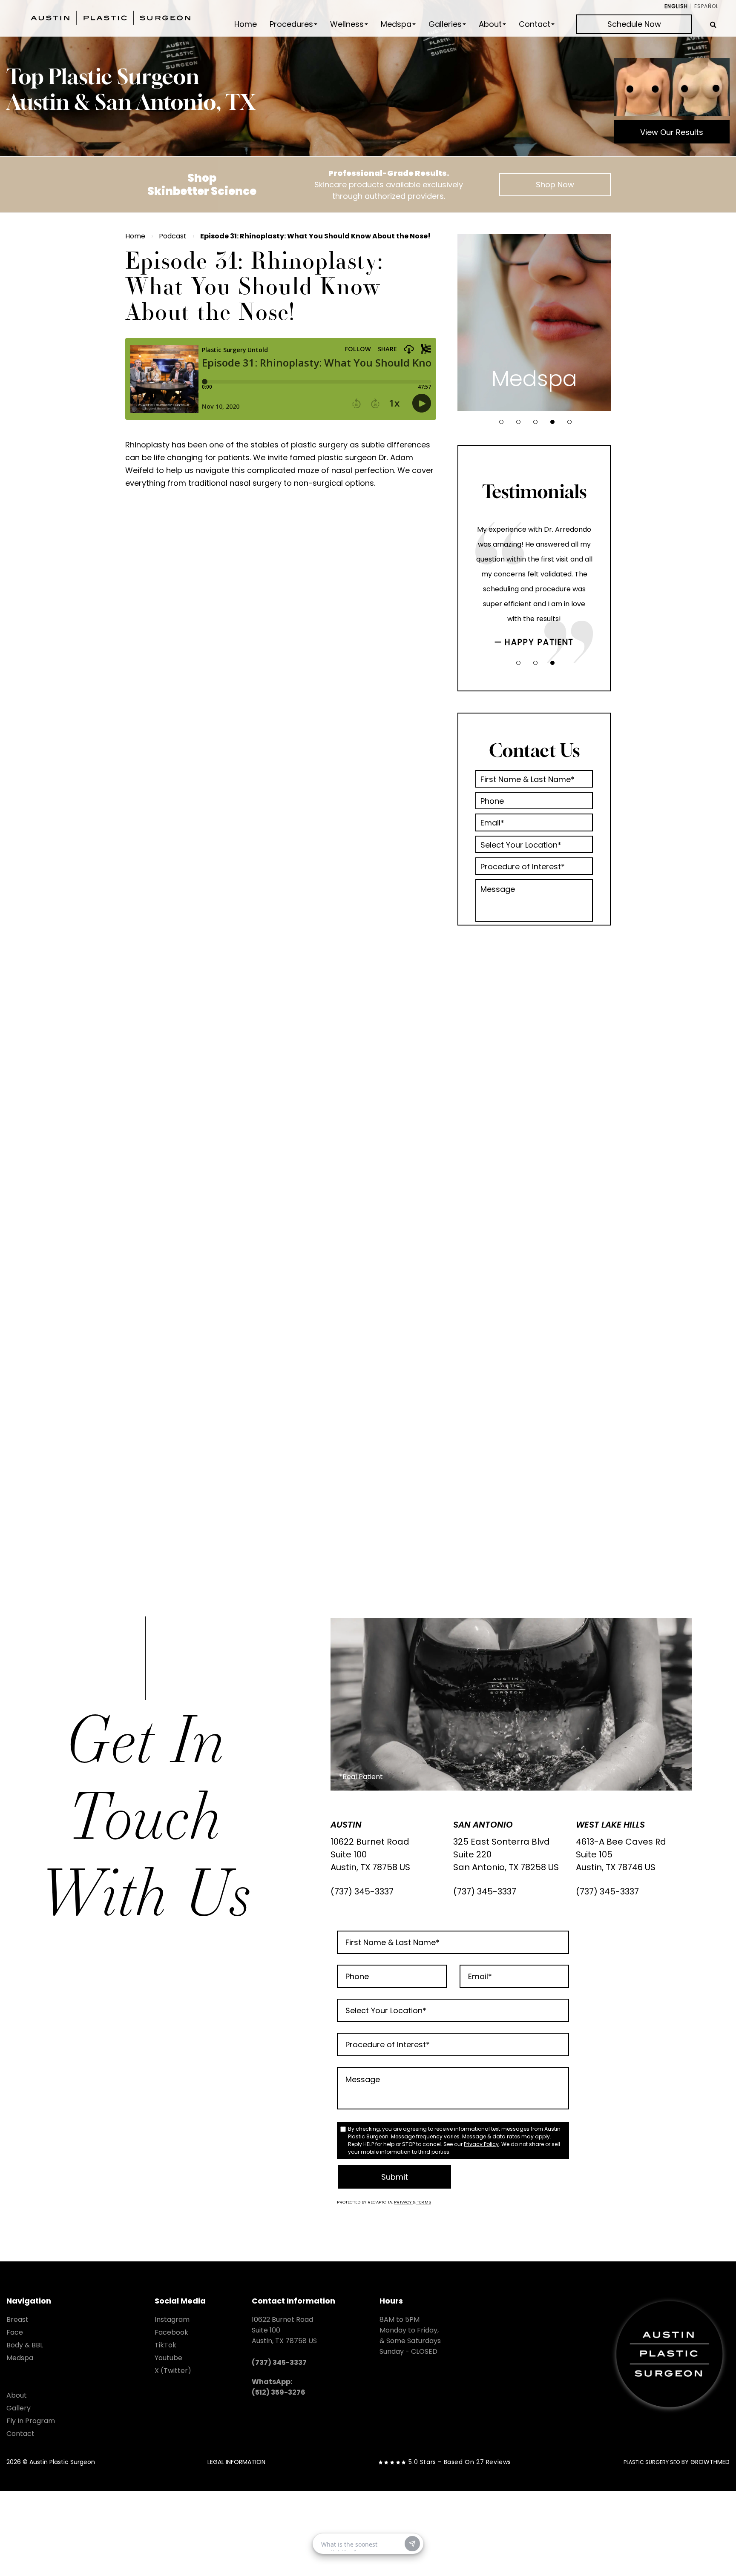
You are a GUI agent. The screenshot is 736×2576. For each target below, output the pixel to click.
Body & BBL (25, 2345)
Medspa (396, 24)
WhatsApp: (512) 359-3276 (279, 2387)
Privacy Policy (481, 2144)
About (490, 24)
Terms (423, 2202)
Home (246, 24)
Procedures (291, 24)
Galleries (445, 24)
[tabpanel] (534, 323)
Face (15, 2332)
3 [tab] (535, 422)
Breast (17, 2320)
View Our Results (672, 132)
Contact (535, 24)
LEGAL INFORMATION (236, 2462)
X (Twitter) (173, 2371)
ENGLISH (676, 6)
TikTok (165, 2345)
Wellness (347, 24)
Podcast (173, 236)
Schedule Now (634, 24)
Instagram (172, 2320)
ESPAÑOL (706, 6)
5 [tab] (569, 422)
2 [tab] (518, 422)
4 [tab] (552, 422)
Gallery (19, 2408)
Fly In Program (31, 2421)
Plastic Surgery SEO (652, 2462)
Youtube (168, 2358)
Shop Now (555, 185)
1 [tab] (501, 422)
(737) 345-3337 (362, 1891)
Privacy (403, 2202)
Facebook (171, 2332)
